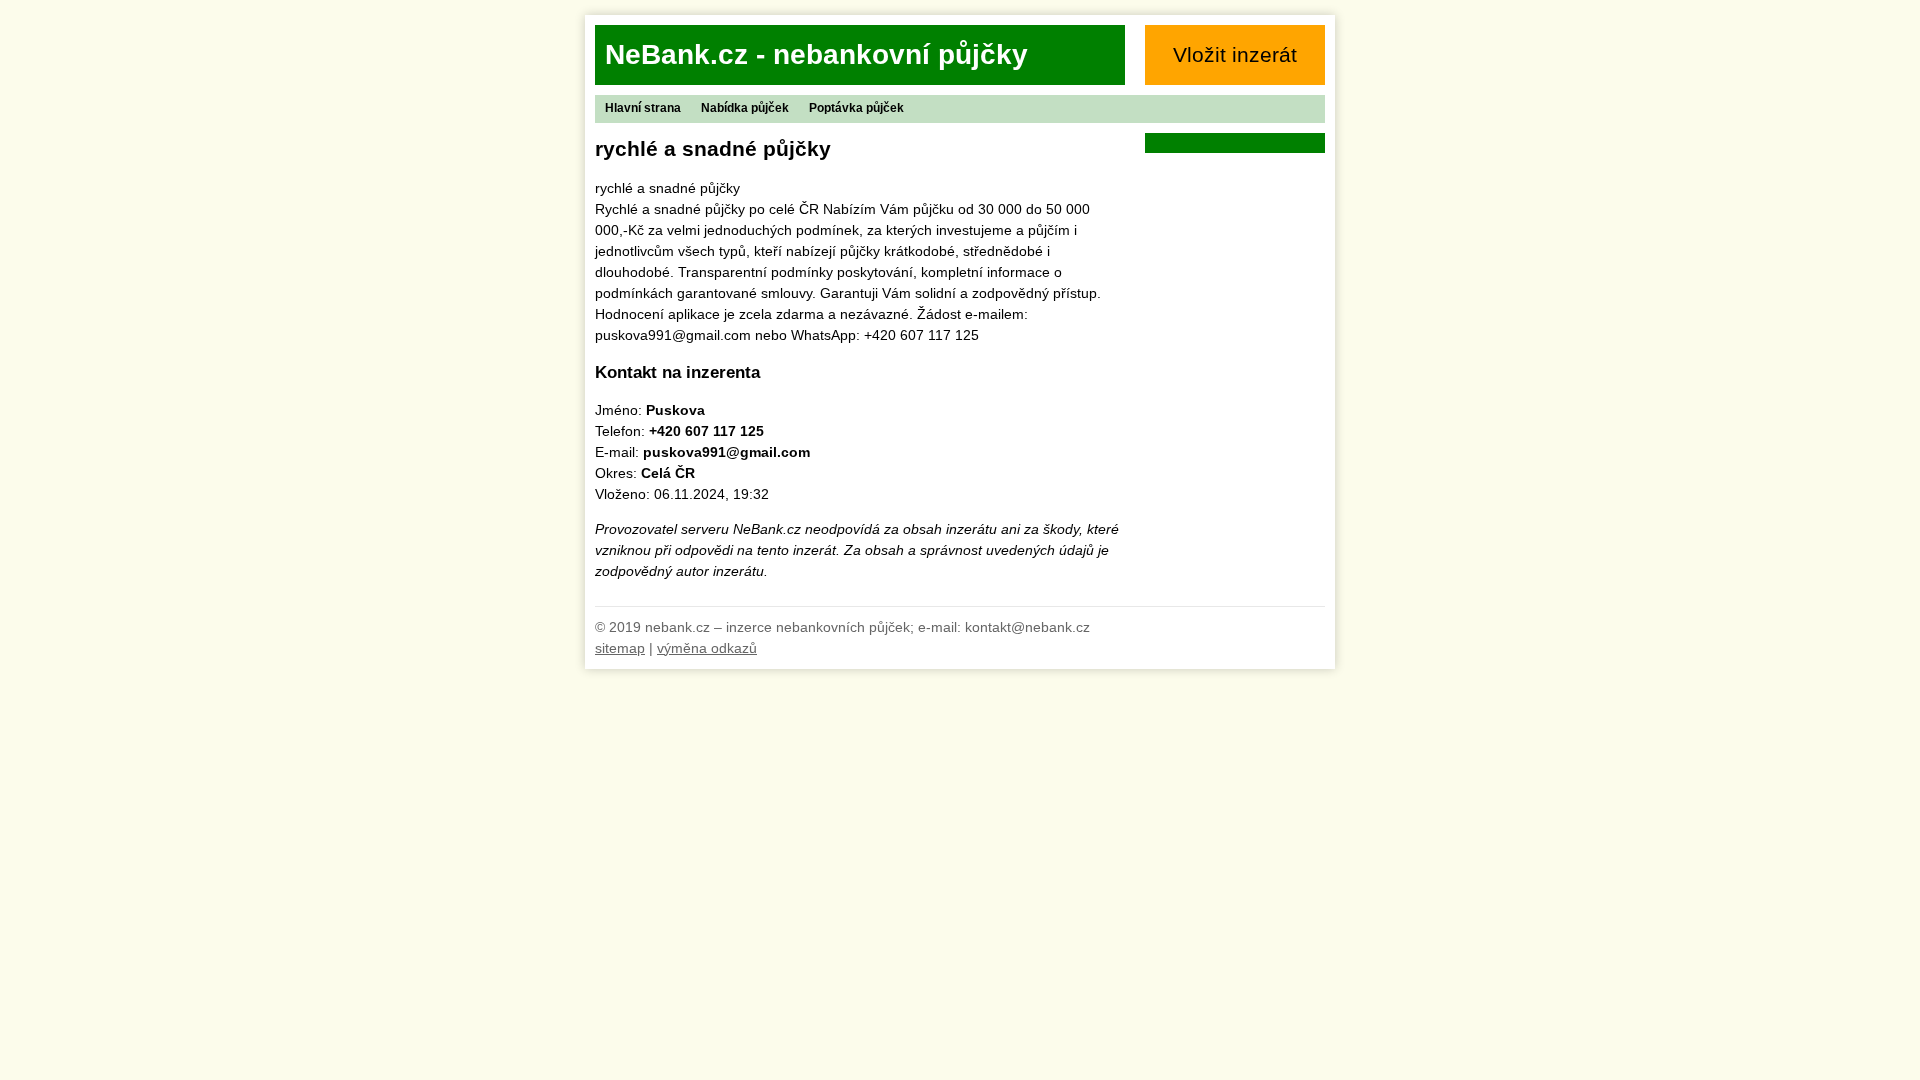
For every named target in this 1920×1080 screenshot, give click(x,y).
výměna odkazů (707, 648)
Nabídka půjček (745, 108)
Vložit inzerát (1235, 54)
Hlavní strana (643, 108)
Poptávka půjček (856, 108)
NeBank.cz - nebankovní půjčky (816, 54)
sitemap (620, 648)
